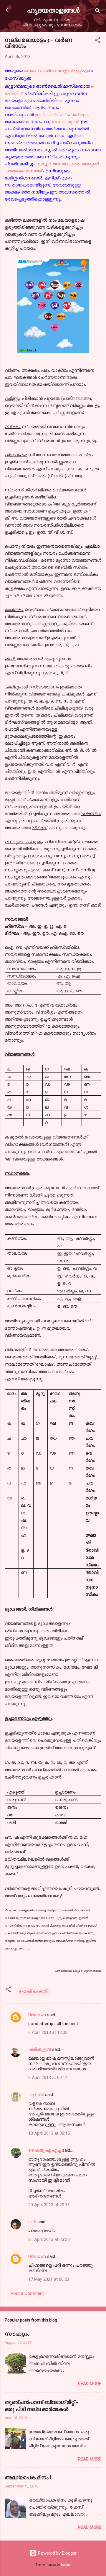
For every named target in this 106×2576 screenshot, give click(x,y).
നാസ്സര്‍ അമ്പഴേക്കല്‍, (58, 164)
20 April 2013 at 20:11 (49, 2205)
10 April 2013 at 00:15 (49, 2133)
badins (66, 2565)
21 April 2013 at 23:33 (49, 2239)
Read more (90, 2384)
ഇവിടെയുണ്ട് (65, 122)
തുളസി (37, 2095)
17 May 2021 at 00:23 (49, 2279)
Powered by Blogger (57, 2553)
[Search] (98, 12)
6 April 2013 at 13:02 (48, 2032)
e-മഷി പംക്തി (33, 1991)
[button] (98, 41)
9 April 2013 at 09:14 (48, 2078)
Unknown (37, 2015)
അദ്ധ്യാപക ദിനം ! (28, 2477)
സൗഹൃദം (17, 2334)
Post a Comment (27, 2293)
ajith (32, 2222)
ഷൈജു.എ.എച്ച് (45, 2150)
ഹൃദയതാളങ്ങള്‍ (53, 10)
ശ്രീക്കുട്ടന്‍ (40, 2049)
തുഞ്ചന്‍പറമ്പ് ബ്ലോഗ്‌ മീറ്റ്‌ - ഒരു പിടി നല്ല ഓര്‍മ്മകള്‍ (42, 2405)
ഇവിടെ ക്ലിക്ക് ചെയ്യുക (62, 115)
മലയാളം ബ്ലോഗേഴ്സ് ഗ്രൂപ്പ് (53, 71)
